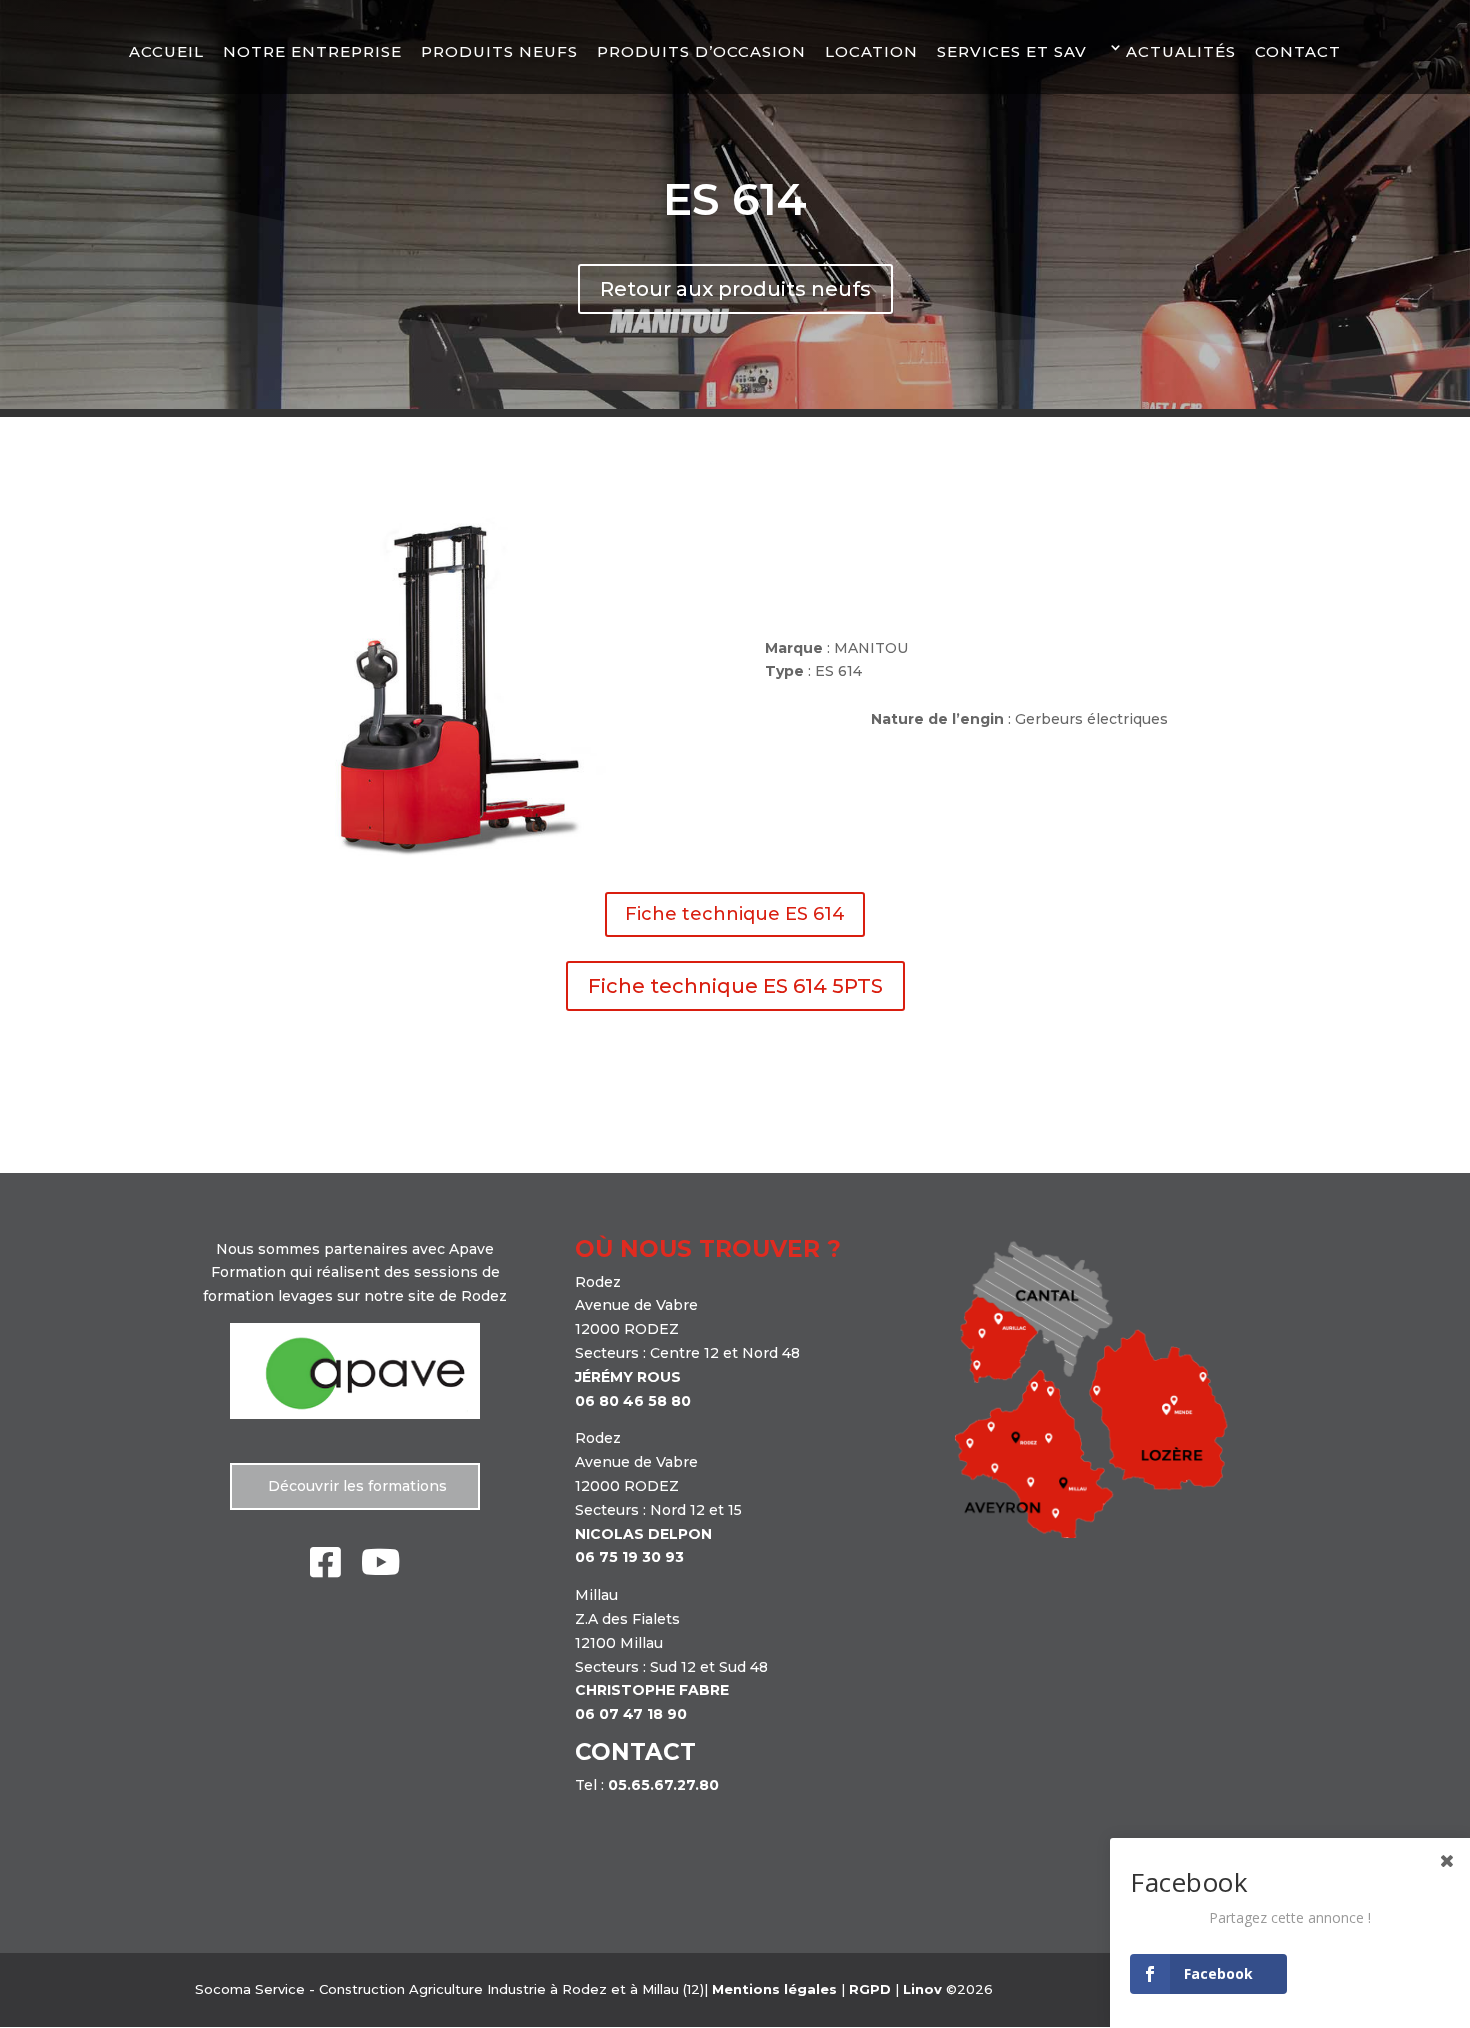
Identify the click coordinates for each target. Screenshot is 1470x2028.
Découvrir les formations (355, 1486)
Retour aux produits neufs (735, 289)
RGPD (870, 1989)
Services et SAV (1012, 51)
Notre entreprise (312, 51)
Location (871, 51)
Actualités (1181, 51)
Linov (922, 1989)
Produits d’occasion (701, 51)
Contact (1298, 51)
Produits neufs (499, 51)
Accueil (166, 51)
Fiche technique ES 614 (735, 914)
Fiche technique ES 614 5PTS (735, 986)
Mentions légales (774, 1989)
